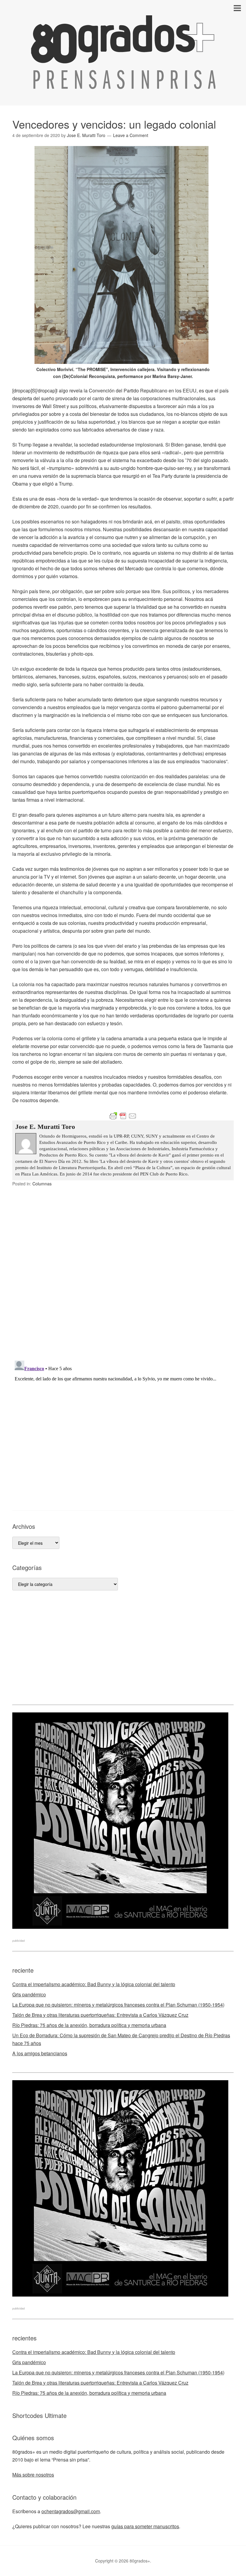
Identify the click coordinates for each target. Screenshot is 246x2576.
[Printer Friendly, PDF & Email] (123, 1116)
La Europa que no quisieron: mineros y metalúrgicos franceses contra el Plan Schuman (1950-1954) (118, 2005)
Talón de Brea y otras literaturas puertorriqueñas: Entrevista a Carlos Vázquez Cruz (100, 2015)
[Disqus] (123, 1277)
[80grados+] (123, 83)
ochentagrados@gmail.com (71, 2511)
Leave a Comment (131, 135)
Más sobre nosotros (33, 2475)
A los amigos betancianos (40, 2053)
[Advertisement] (123, 1648)
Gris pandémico (29, 1994)
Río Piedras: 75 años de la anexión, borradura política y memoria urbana (89, 2025)
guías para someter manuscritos (145, 2526)
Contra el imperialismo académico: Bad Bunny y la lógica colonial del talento (94, 1984)
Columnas (42, 1184)
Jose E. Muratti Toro (45, 1127)
